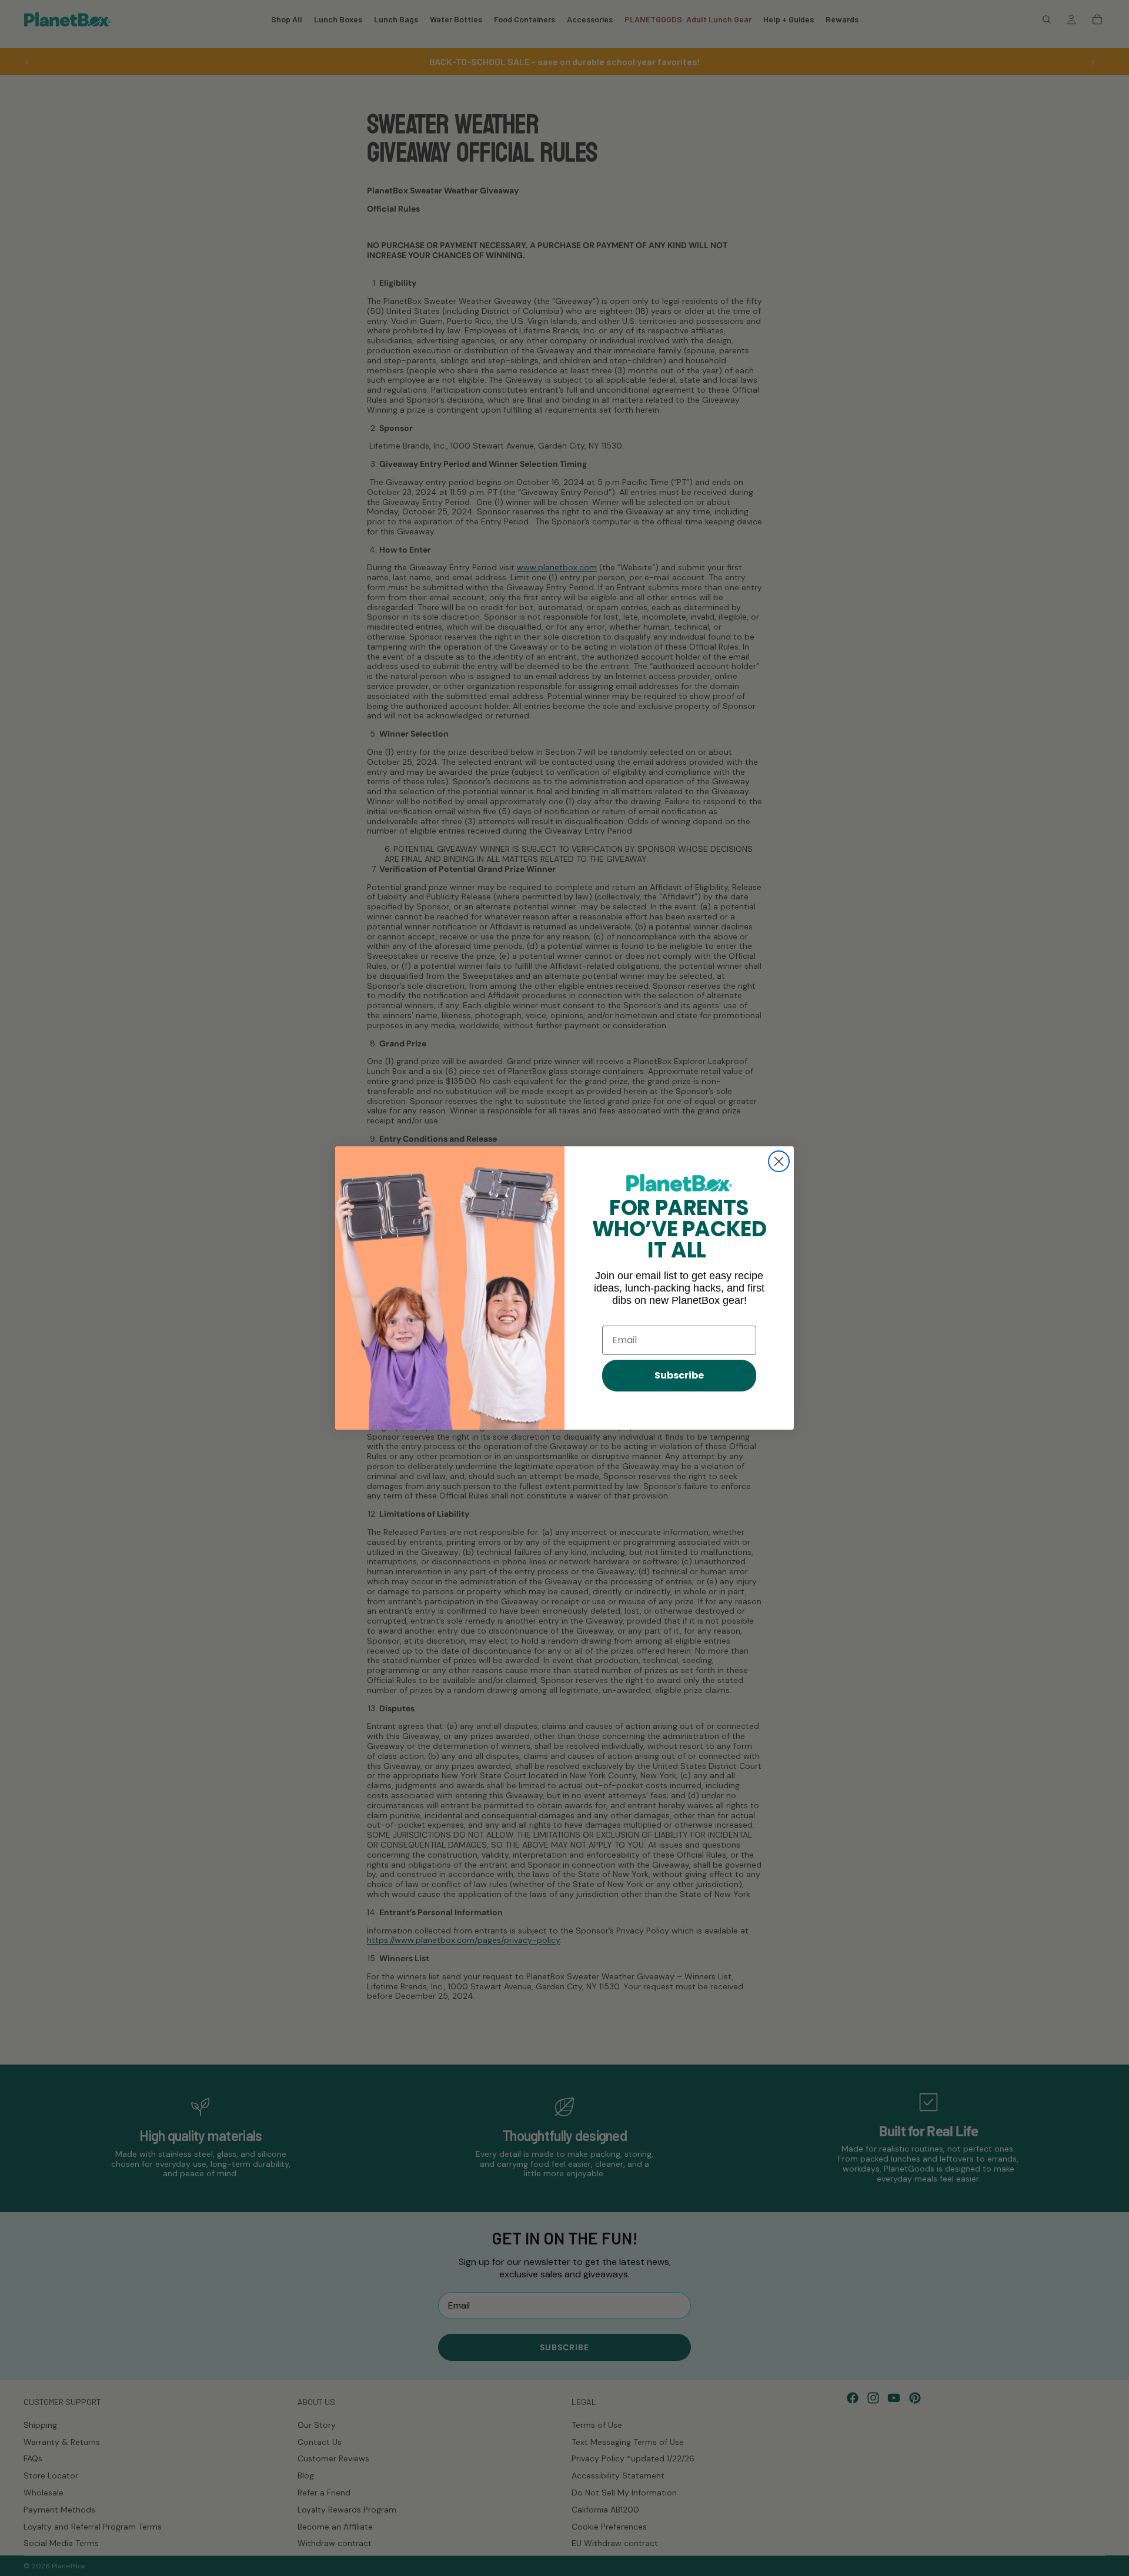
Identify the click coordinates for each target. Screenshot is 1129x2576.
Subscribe (679, 1375)
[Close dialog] (779, 1161)
